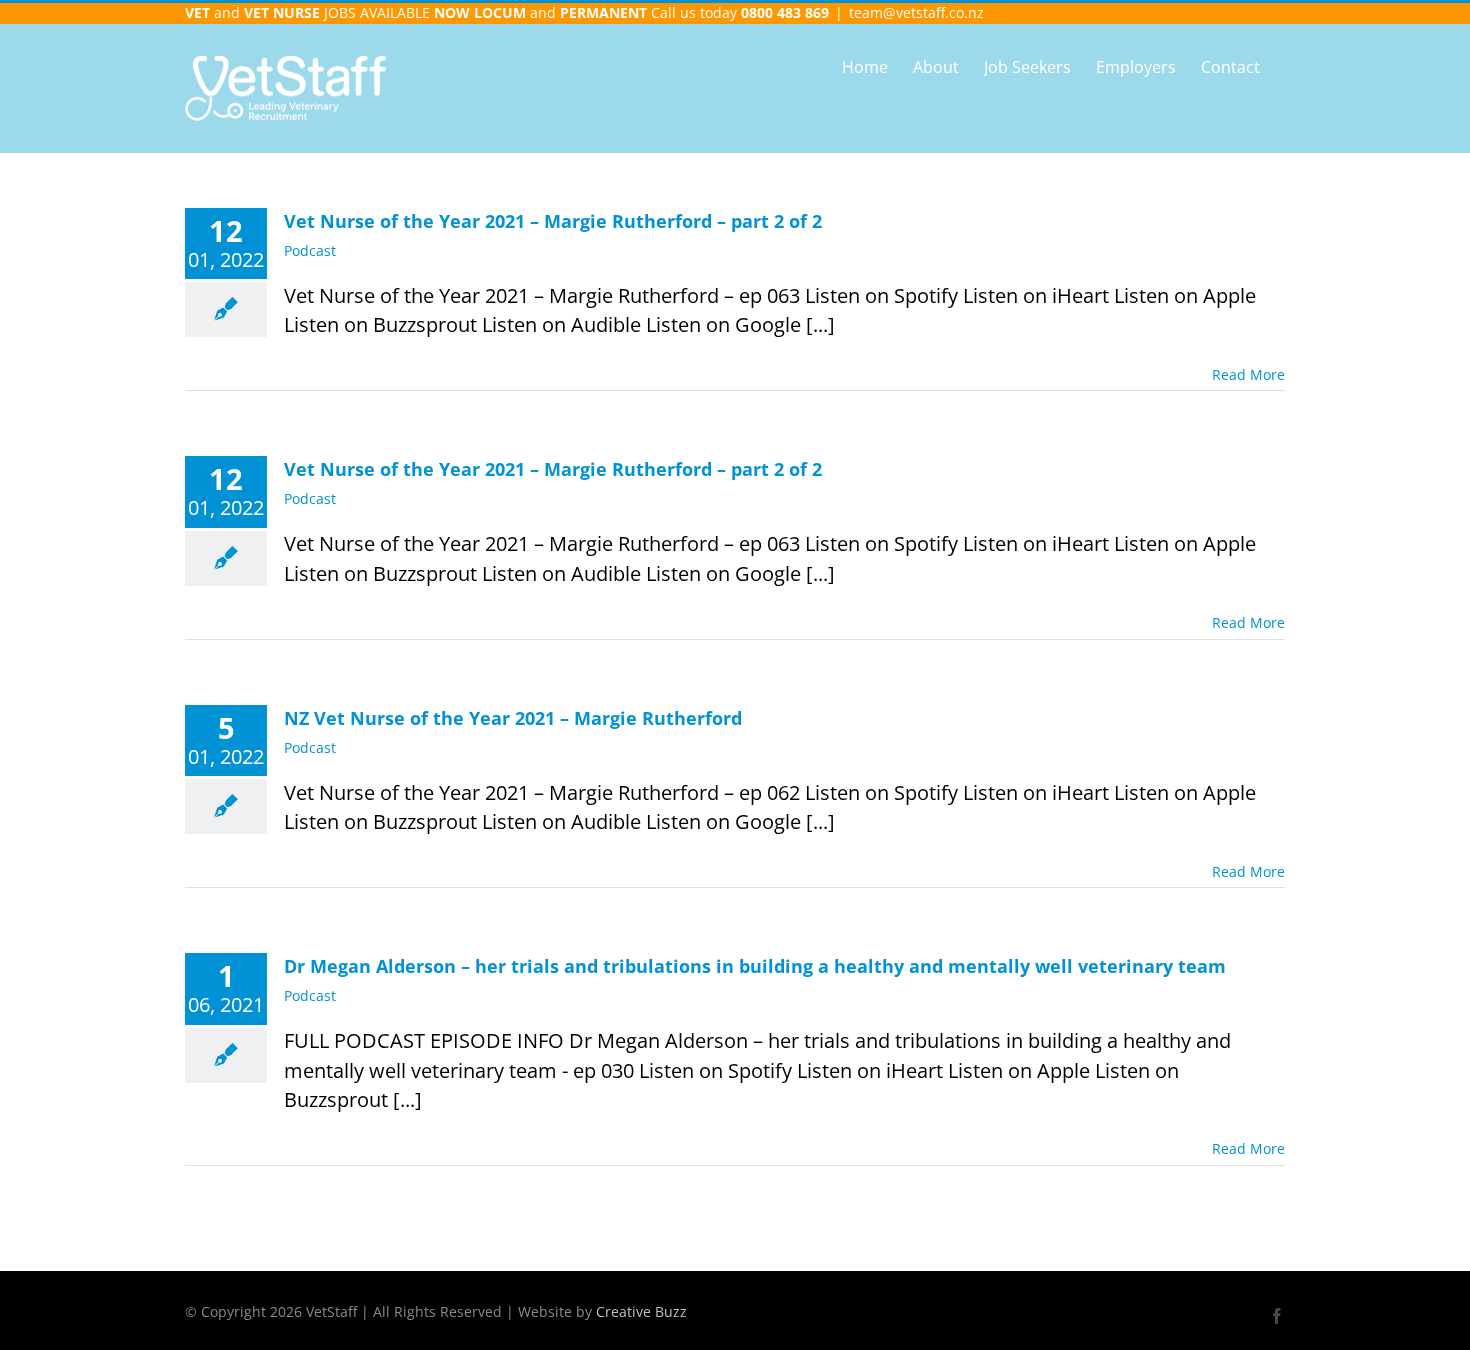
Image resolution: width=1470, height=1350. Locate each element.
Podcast (310, 250)
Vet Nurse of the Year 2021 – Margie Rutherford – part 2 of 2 (553, 221)
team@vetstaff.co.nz (916, 12)
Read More (1248, 374)
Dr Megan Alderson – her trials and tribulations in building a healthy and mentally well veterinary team (755, 966)
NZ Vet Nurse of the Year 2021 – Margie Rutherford (513, 718)
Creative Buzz (641, 1311)
